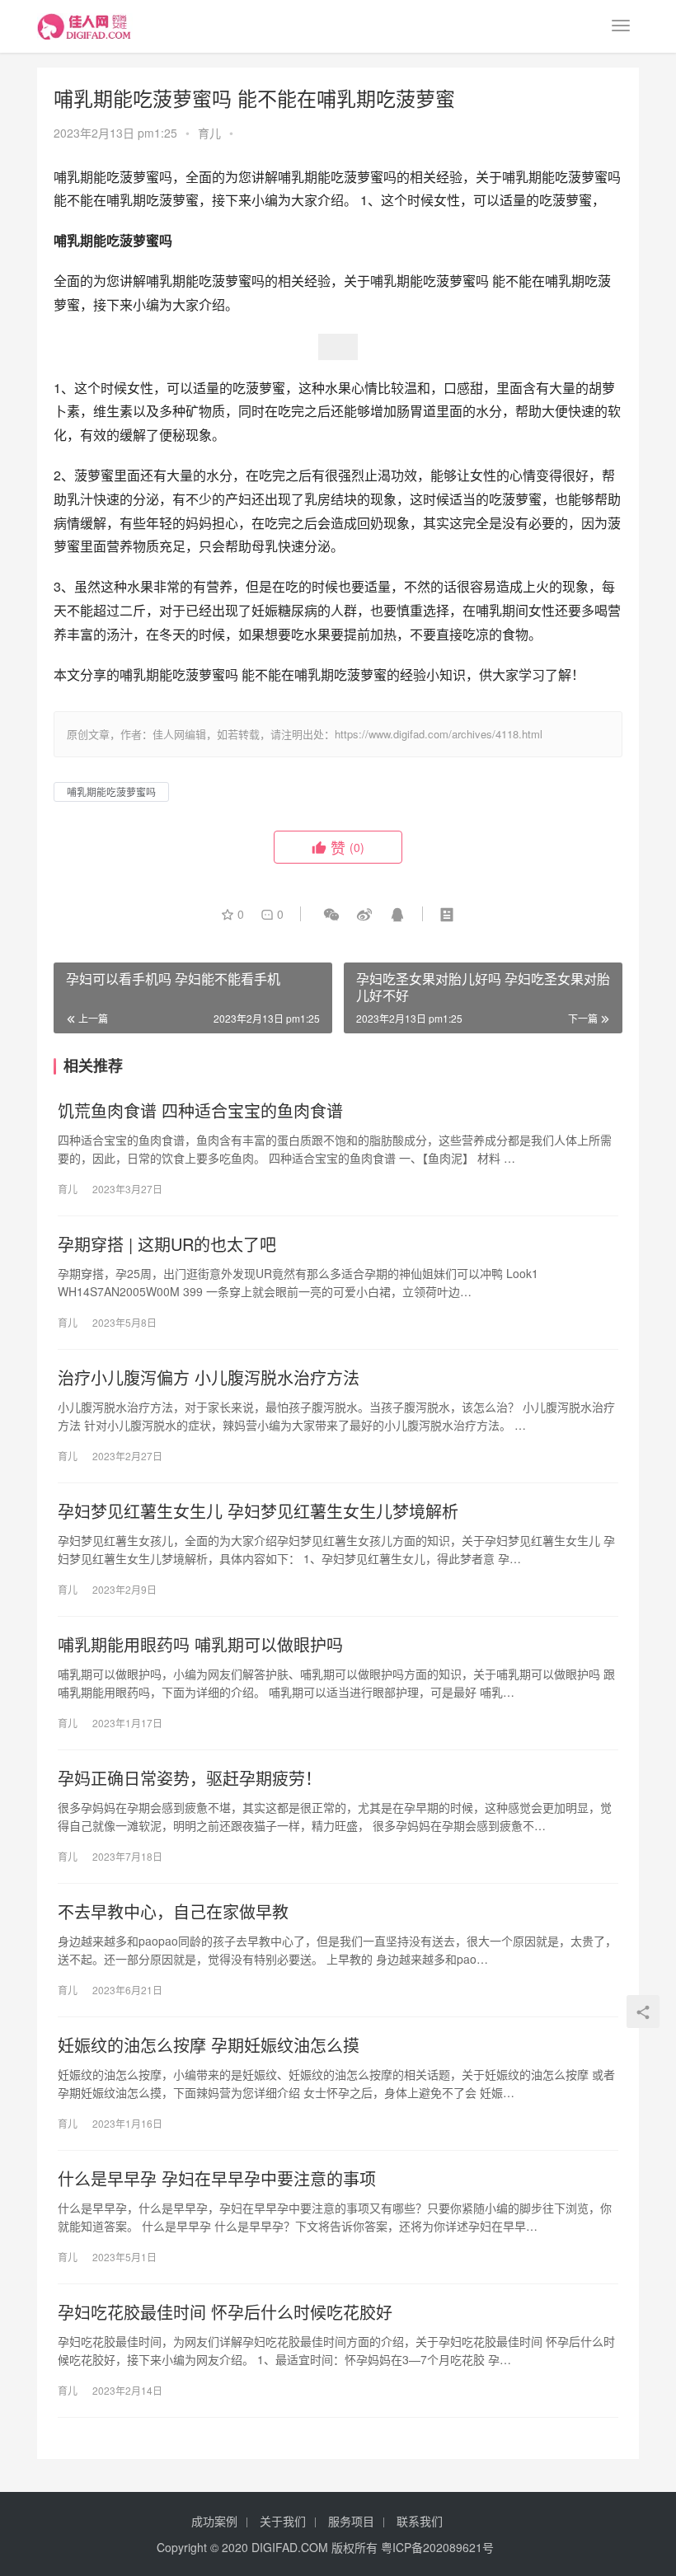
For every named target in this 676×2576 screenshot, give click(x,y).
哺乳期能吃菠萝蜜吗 (111, 792)
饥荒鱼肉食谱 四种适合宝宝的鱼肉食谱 (200, 1111)
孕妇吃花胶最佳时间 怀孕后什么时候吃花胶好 (225, 2312)
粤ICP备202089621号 (437, 2547)
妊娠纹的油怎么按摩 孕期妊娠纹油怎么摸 (209, 2045)
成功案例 (214, 2521)
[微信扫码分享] (331, 914)
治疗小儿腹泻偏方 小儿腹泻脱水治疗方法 (209, 1378)
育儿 (209, 133)
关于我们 (283, 2521)
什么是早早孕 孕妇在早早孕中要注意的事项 (217, 2179)
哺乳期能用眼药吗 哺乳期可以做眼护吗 (200, 1645)
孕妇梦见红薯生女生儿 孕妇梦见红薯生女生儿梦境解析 (258, 1511)
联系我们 (420, 2521)
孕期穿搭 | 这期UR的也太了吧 (167, 1244)
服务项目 (351, 2521)
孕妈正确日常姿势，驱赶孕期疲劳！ (190, 1778)
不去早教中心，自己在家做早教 (173, 1912)
